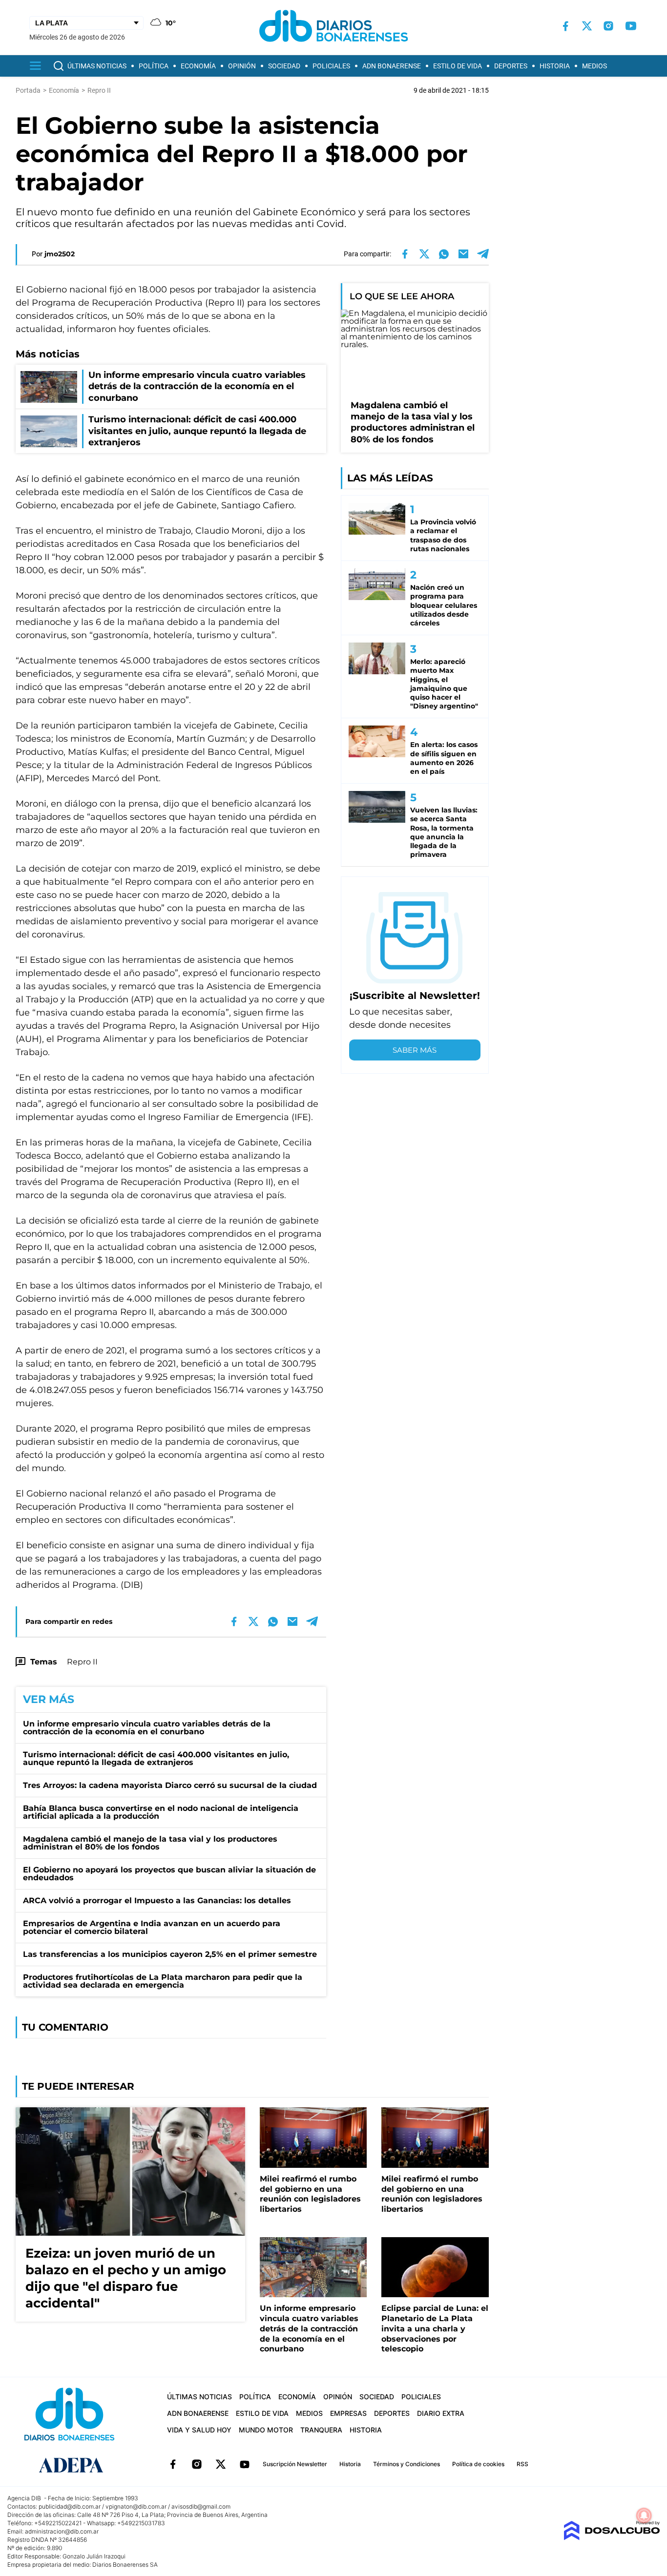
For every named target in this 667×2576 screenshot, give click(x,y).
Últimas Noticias (97, 66)
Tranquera (321, 2430)
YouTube (245, 2464)
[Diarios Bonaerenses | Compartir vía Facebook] (405, 254)
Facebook (173, 2464)
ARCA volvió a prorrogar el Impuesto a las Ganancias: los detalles (157, 1901)
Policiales (331, 66)
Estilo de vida (458, 66)
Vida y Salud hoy (199, 2430)
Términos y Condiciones (406, 2464)
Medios (594, 66)
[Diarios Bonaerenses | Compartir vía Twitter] (424, 254)
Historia (555, 66)
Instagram (197, 2464)
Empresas (348, 2413)
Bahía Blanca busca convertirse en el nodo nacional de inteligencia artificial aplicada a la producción (161, 1812)
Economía (198, 66)
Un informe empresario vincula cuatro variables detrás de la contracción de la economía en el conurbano (147, 1728)
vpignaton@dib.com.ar (136, 2506)
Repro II (82, 1662)
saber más (415, 1050)
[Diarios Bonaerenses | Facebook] (565, 26)
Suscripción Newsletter (295, 2464)
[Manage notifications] (644, 2515)
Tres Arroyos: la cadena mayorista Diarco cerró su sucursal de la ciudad (170, 1785)
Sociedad (284, 66)
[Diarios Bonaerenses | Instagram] (608, 26)
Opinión (242, 66)
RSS (522, 2464)
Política (154, 66)
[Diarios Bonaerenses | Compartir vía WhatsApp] (444, 254)
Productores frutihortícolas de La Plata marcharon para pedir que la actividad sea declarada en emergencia (163, 1981)
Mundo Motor (266, 2430)
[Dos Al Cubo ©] (612, 2538)
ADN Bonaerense (392, 66)
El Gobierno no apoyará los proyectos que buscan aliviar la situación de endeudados (169, 1874)
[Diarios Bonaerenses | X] (587, 26)
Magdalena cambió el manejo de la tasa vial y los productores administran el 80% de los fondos (150, 1843)
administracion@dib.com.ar (62, 2531)
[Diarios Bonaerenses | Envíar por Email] (463, 254)
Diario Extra (441, 2413)
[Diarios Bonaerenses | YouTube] (631, 26)
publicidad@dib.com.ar (70, 2506)
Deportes (511, 66)
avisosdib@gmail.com (201, 2506)
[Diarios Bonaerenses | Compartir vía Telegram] (483, 254)
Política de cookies (478, 2464)
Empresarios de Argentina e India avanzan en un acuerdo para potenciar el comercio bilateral (152, 1927)
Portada (28, 90)
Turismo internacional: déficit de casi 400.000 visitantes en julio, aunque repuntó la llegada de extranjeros (156, 1758)
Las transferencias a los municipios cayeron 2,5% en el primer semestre (170, 1954)
